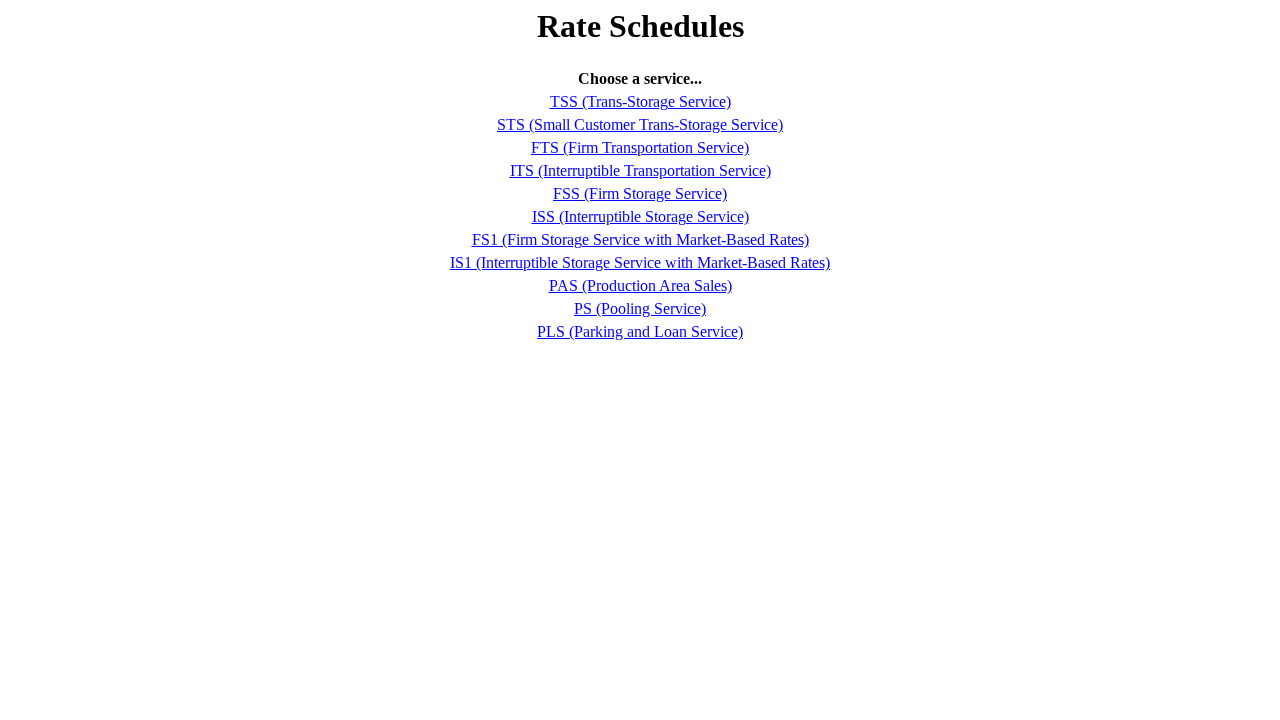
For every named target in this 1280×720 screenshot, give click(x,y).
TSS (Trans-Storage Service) (640, 101)
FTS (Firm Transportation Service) (640, 147)
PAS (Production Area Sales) (640, 285)
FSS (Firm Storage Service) (640, 193)
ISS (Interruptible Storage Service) (640, 216)
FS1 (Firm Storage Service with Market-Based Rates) (640, 239)
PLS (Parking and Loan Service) (640, 331)
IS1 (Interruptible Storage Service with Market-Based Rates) (640, 262)
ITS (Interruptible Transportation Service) (640, 170)
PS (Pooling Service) (640, 308)
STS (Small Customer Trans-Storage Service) (640, 124)
